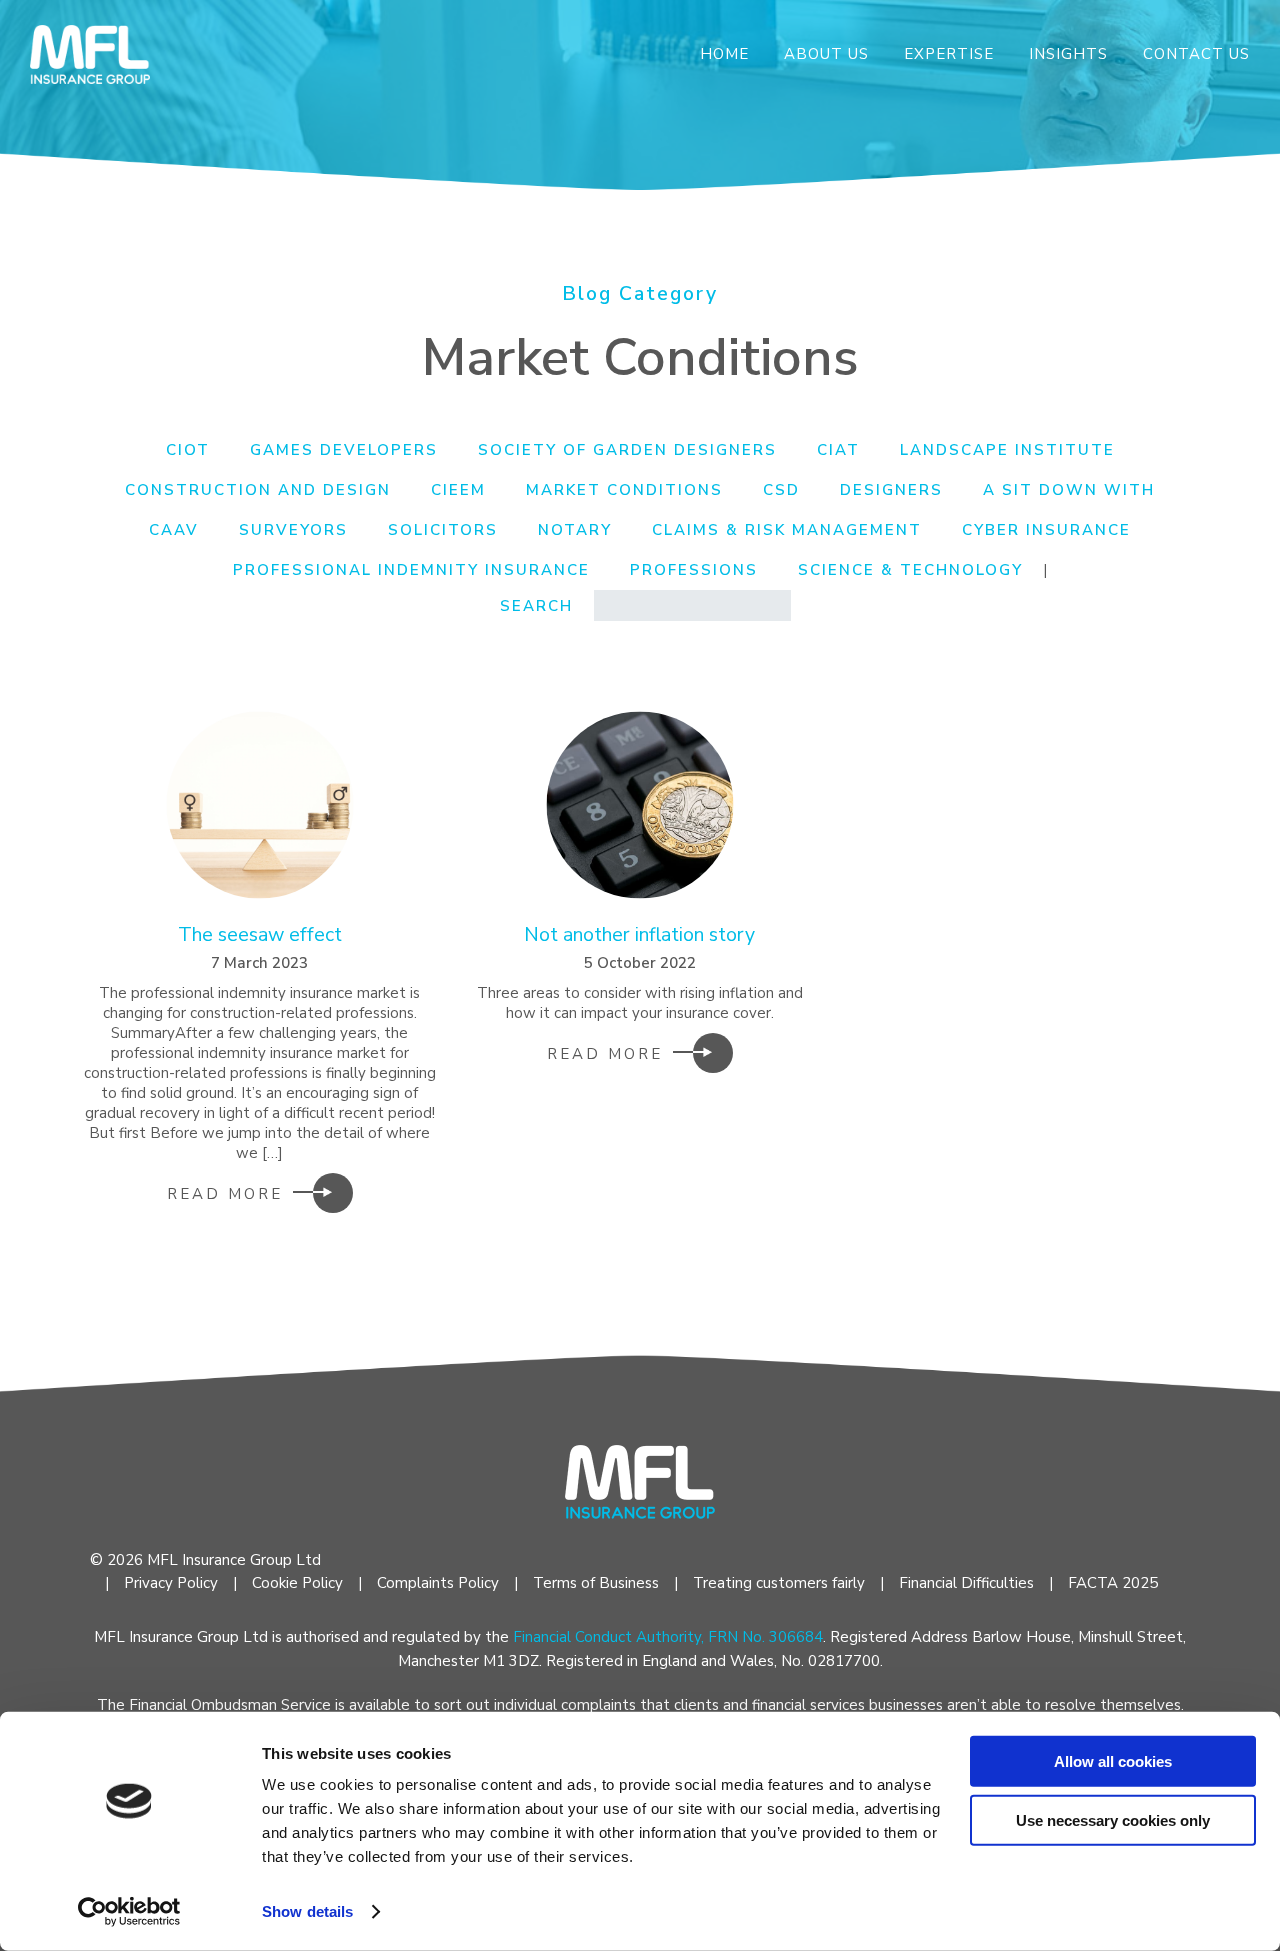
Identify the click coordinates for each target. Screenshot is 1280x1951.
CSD (781, 490)
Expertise (949, 54)
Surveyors (293, 530)
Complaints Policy (438, 1583)
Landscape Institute (1007, 450)
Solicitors (443, 530)
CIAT (838, 450)
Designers (891, 490)
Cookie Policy (297, 1583)
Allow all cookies (1113, 1761)
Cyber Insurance (1046, 530)
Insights (1068, 54)
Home (724, 54)
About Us (826, 54)
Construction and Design (258, 490)
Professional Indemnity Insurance (411, 570)
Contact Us (1196, 54)
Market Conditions (624, 490)
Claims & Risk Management (787, 530)
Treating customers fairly (779, 1583)
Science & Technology (910, 570)
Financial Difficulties (966, 1583)
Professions (694, 570)
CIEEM (458, 490)
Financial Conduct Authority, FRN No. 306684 (668, 1637)
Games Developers (344, 450)
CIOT (188, 450)
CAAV (174, 530)
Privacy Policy (171, 1583)
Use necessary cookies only (1113, 1819)
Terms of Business (596, 1583)
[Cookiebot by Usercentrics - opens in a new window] (129, 1912)
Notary (575, 530)
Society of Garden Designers (627, 450)
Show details (307, 1911)
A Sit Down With (1069, 490)
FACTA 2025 (1113, 1583)
